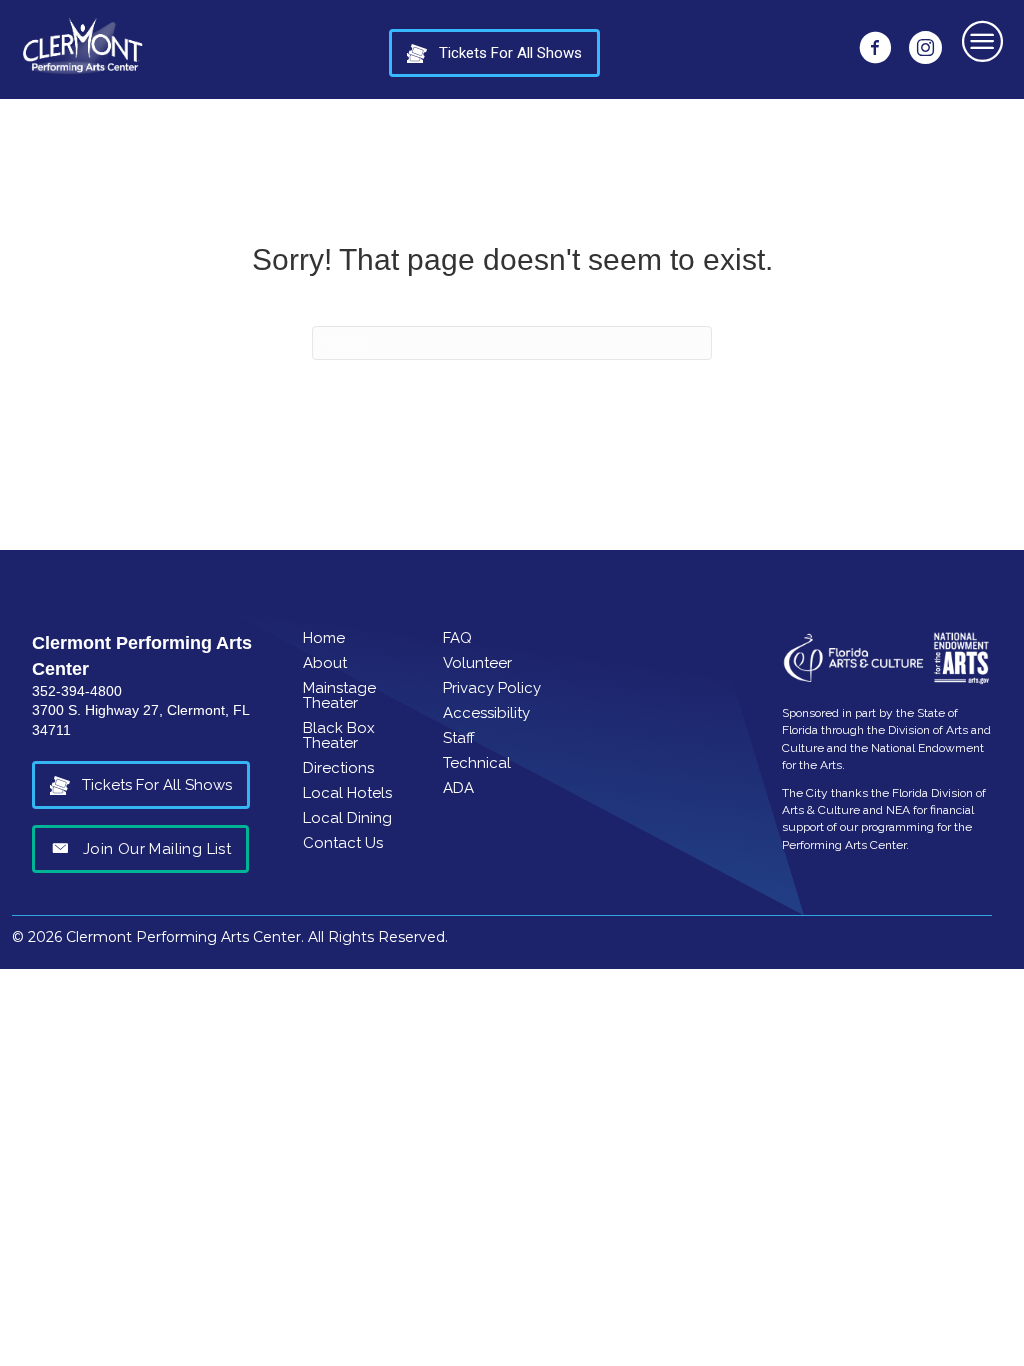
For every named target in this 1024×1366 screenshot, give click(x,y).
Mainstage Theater (339, 695)
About (325, 663)
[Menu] (983, 40)
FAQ (457, 638)
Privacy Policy (492, 688)
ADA (458, 788)
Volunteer (477, 663)
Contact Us (343, 843)
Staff (459, 738)
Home (324, 638)
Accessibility (486, 713)
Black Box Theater (339, 735)
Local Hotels (347, 793)
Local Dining (347, 818)
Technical (477, 763)
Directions (338, 768)
